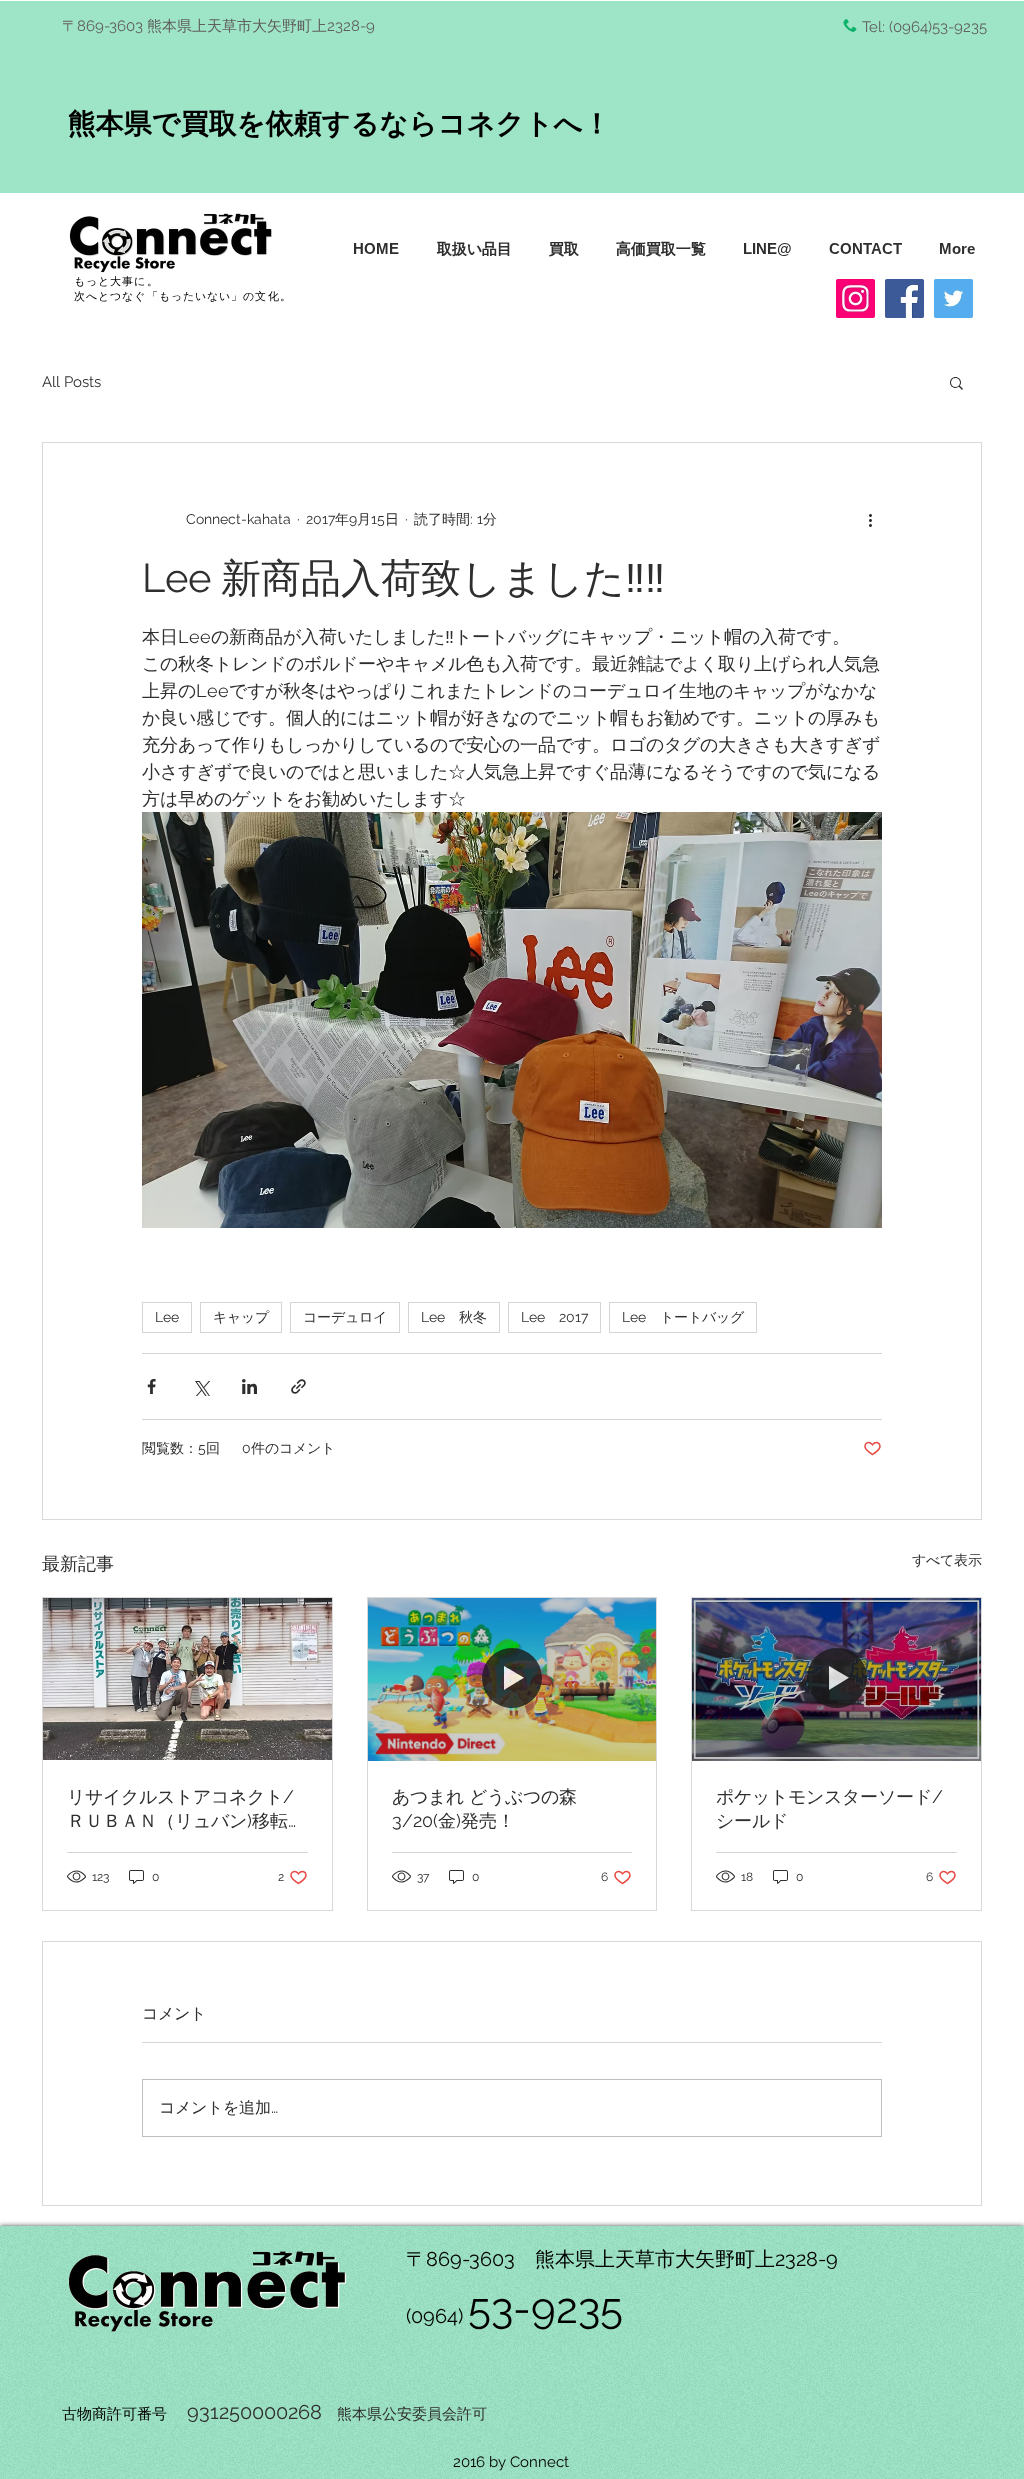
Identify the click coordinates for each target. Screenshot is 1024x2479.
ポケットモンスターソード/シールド (829, 1808)
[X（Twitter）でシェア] (200, 1386)
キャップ (241, 1317)
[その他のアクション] (870, 519)
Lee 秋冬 (454, 1317)
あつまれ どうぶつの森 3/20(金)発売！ (484, 1808)
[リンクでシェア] (298, 1386)
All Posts (71, 382)
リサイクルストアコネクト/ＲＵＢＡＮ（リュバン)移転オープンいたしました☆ (186, 1809)
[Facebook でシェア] (151, 1386)
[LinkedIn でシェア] (249, 1386)
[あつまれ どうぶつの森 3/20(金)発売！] (512, 1679)
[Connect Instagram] (855, 298)
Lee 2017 (554, 1317)
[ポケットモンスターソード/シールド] (836, 1679)
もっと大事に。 (116, 281)
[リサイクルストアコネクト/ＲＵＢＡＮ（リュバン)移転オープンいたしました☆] (187, 1679)
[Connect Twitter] (953, 298)
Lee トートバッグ (683, 1317)
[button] (956, 382)
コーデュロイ (345, 1317)
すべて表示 (947, 1560)
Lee (167, 1317)
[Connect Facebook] (904, 298)
